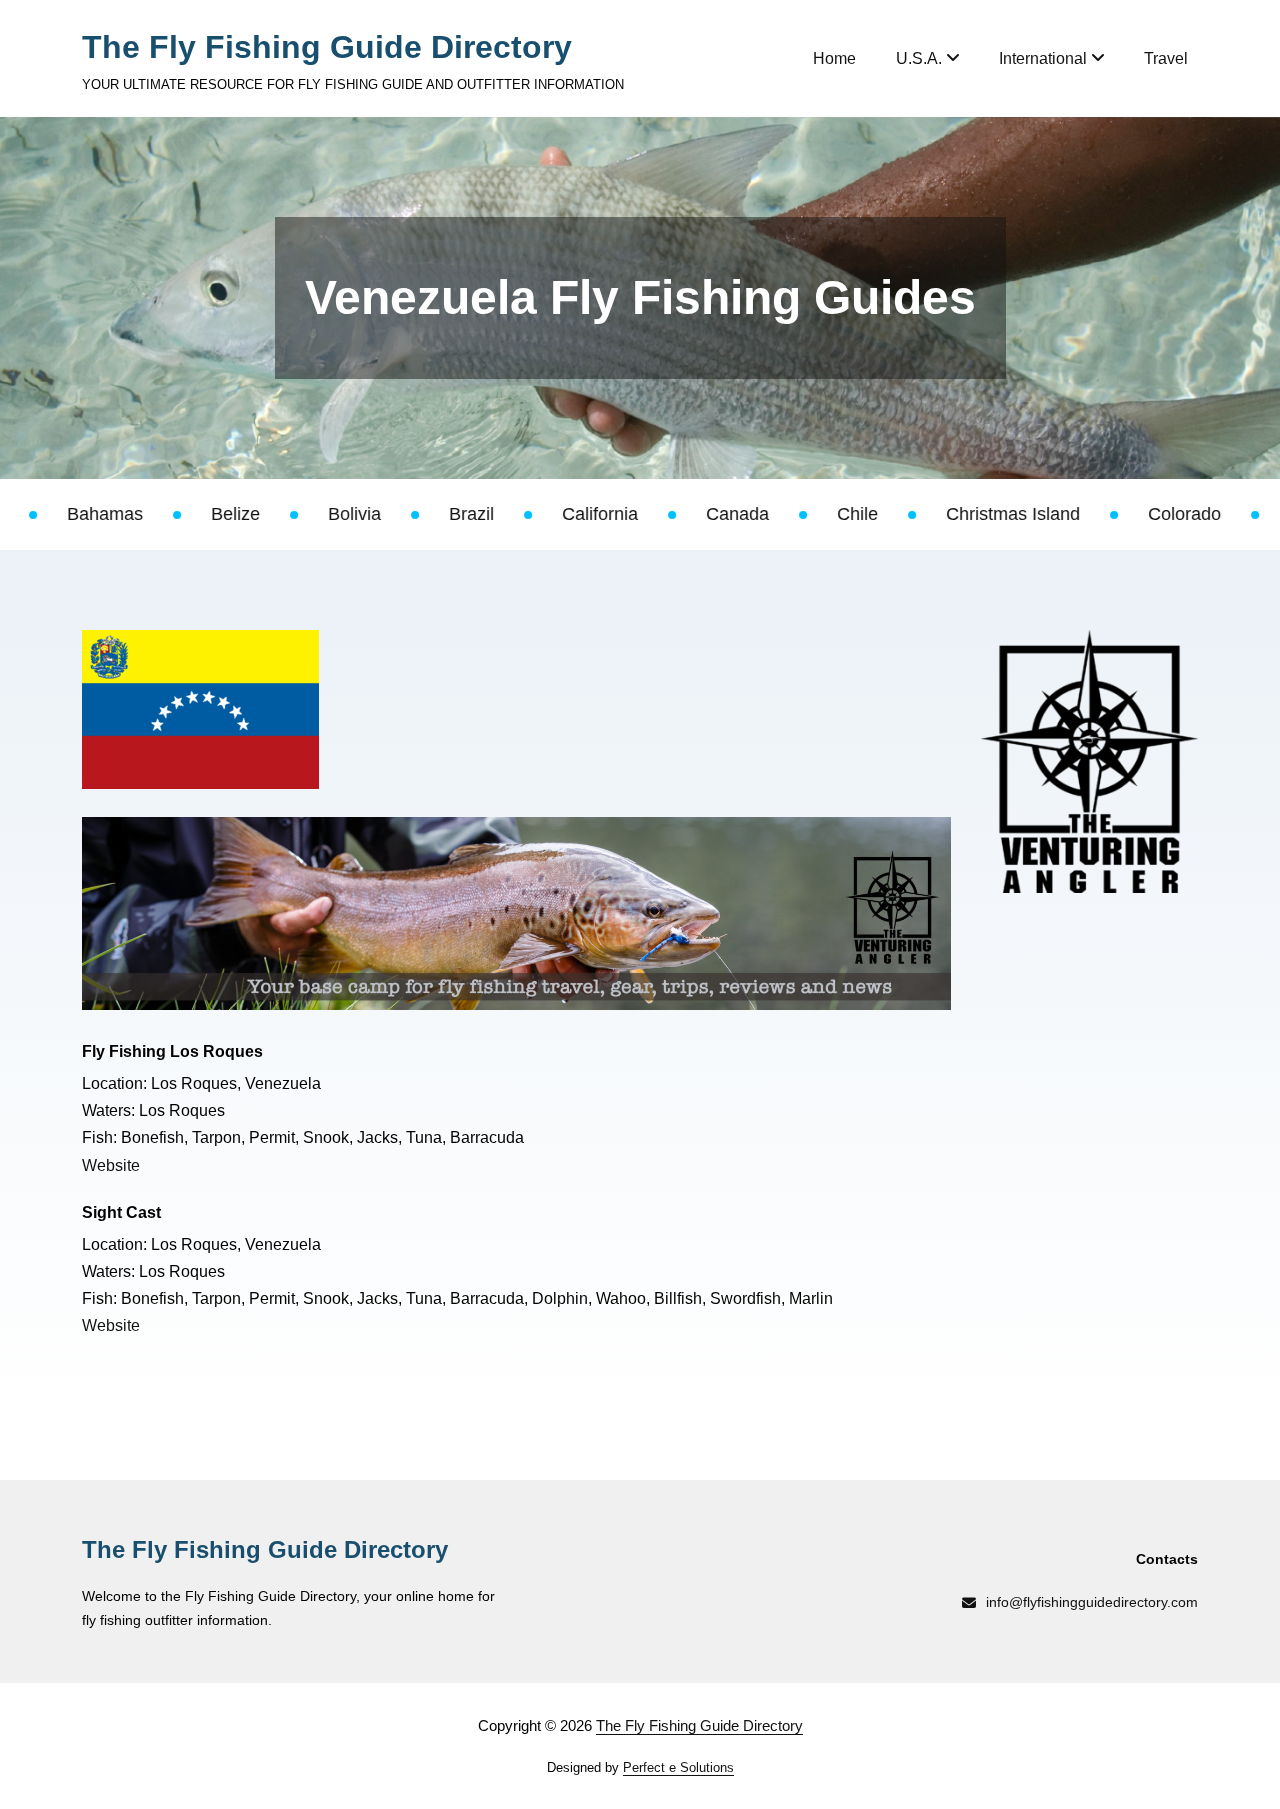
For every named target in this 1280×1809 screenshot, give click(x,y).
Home (834, 58)
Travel (1166, 58)
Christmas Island (894, 514)
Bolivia (235, 514)
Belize (116, 514)
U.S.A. (919, 58)
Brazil (352, 514)
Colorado (1065, 514)
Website (111, 1165)
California (481, 514)
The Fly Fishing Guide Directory (327, 47)
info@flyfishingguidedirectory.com (1092, 1602)
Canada (618, 514)
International (1043, 58)
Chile (738, 514)
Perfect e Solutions (678, 1767)
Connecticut (1217, 514)
